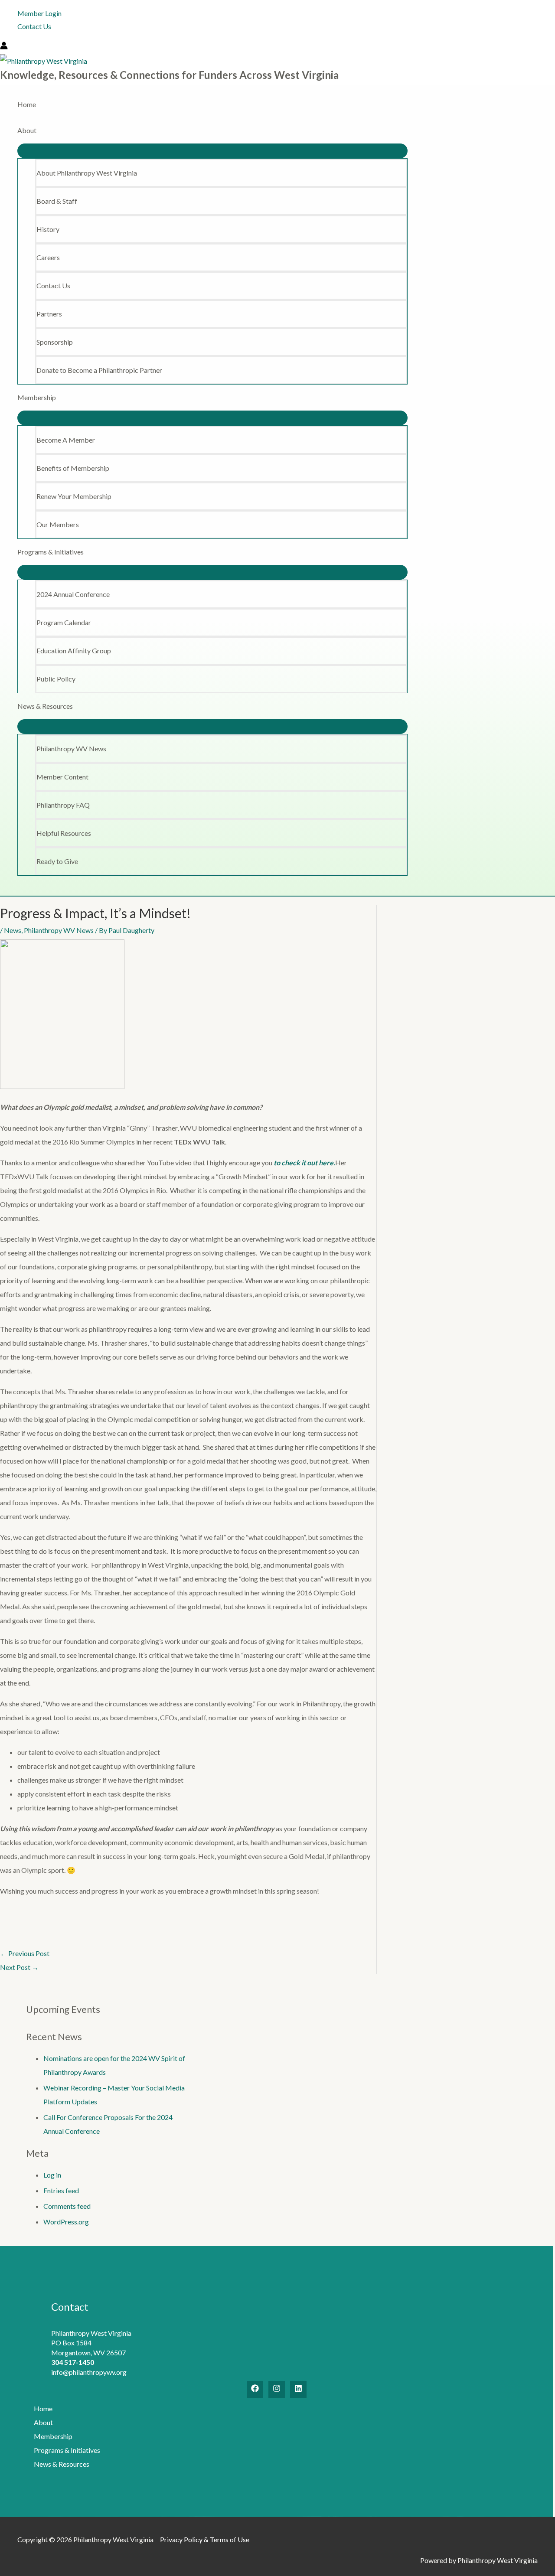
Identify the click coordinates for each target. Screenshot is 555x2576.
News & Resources (45, 706)
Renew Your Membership (74, 496)
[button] (4, 889)
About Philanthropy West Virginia (87, 173)
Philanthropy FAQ (63, 805)
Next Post (19, 1967)
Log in (52, 2175)
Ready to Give (57, 861)
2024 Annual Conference (73, 594)
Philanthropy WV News (71, 748)
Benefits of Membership (73, 468)
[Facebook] (255, 2389)
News (13, 930)
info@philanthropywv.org (89, 2372)
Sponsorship (55, 342)
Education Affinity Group (74, 651)
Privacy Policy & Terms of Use (205, 2539)
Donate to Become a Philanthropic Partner (99, 370)
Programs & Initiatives (51, 552)
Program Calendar (64, 622)
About (27, 130)
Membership (37, 397)
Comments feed (67, 2206)
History (48, 229)
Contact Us (34, 26)
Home (27, 104)
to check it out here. (304, 1162)
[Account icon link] (4, 47)
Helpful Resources (64, 833)
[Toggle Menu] (212, 151)
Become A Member (66, 440)
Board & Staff (57, 201)
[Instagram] (277, 2389)
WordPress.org (66, 2222)
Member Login (39, 13)
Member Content (62, 777)
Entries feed (61, 2190)
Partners (49, 314)
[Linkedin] (298, 2389)
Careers (48, 257)
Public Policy (56, 679)
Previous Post (25, 1953)
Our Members (58, 524)
